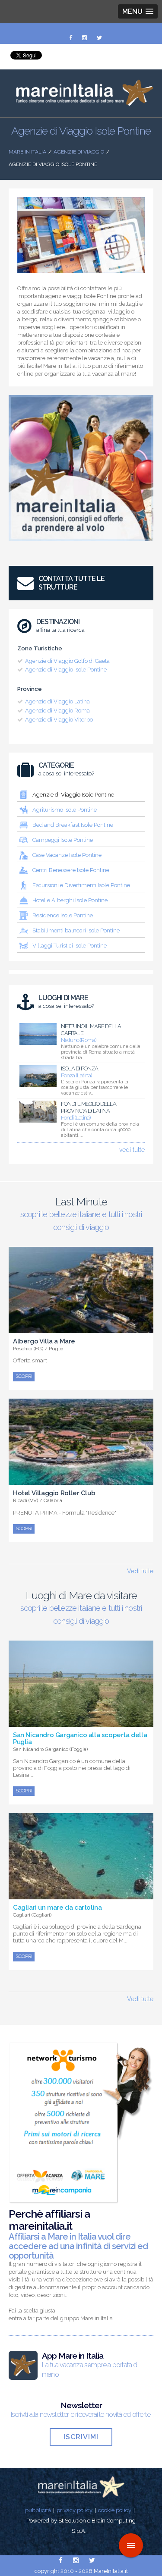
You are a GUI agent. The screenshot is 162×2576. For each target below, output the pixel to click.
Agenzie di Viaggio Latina (57, 701)
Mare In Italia (27, 152)
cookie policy (115, 2510)
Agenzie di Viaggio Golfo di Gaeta (67, 661)
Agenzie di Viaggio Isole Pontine (66, 670)
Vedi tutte (140, 1571)
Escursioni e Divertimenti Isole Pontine (81, 885)
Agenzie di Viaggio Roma (57, 711)
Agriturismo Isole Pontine (65, 810)
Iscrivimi (81, 2437)
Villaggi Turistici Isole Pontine (70, 946)
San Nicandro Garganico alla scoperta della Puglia (80, 1738)
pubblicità (38, 2510)
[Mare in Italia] (81, 104)
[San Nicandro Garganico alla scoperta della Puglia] (81, 1722)
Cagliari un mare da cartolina (57, 1908)
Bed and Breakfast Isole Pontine (73, 825)
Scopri (24, 1376)
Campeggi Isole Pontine (63, 840)
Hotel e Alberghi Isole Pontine (70, 900)
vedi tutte (132, 1150)
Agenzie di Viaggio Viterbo (59, 720)
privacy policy (75, 2510)
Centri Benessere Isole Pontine (71, 870)
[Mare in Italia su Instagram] (85, 38)
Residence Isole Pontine (63, 915)
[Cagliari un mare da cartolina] (81, 1895)
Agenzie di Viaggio (79, 152)
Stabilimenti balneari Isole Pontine (76, 930)
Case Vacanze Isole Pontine (67, 855)
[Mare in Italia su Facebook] (71, 38)
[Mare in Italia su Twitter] (99, 38)
